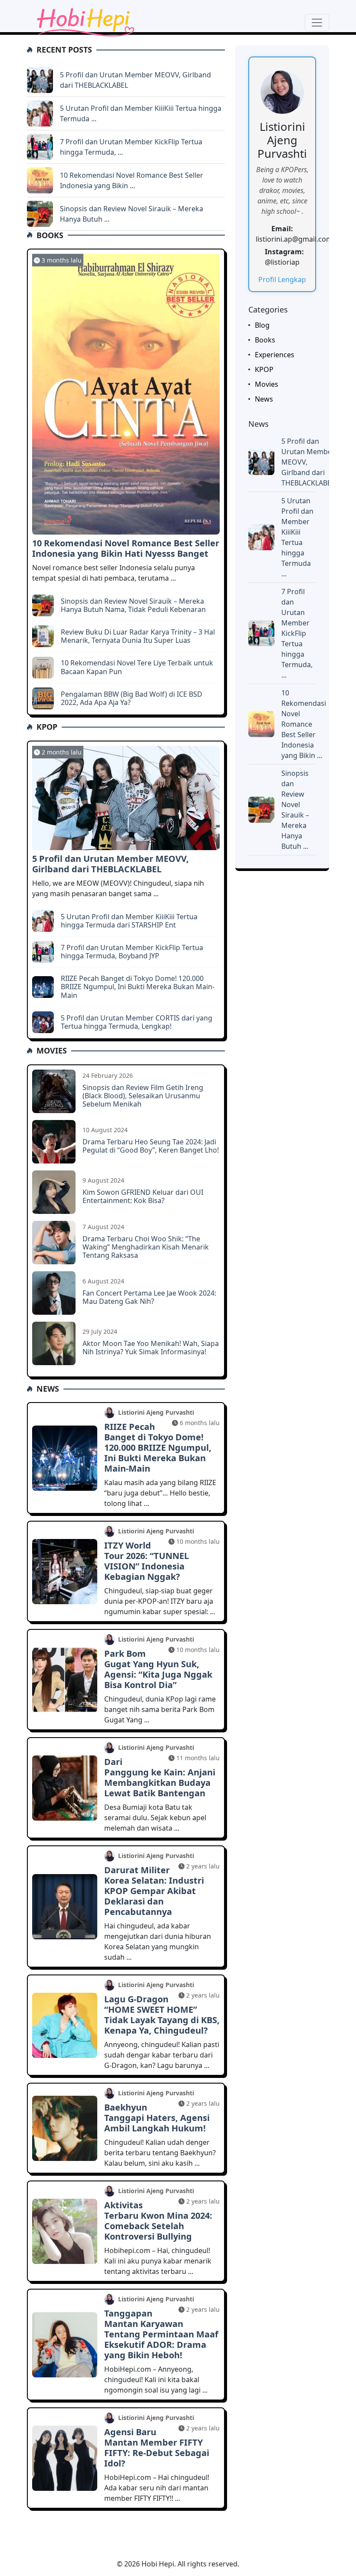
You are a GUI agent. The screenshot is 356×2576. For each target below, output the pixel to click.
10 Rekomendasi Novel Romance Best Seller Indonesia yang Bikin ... (304, 724)
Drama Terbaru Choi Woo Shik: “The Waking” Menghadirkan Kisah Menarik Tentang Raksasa (146, 1247)
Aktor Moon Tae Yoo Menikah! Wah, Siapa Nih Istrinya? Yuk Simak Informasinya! (151, 1348)
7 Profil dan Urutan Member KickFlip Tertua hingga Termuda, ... (297, 633)
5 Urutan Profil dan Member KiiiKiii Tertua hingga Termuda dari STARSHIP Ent (129, 921)
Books (265, 340)
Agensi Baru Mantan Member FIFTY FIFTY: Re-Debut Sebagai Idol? (157, 2448)
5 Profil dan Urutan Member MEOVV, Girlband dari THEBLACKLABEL (110, 864)
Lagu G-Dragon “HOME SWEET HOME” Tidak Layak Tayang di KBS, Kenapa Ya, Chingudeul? (162, 2015)
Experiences (275, 355)
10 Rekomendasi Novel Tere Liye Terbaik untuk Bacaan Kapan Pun (137, 667)
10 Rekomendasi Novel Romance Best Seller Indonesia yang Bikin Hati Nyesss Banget (126, 548)
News (264, 399)
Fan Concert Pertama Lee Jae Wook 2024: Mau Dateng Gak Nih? (149, 1297)
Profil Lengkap (282, 279)
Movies (267, 384)
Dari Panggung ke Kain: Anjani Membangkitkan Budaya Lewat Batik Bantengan (160, 1777)
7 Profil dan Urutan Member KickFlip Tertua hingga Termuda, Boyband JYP (132, 952)
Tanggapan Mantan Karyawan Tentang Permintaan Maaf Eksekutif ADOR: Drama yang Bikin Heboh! (161, 2334)
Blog (262, 325)
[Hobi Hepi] (84, 22)
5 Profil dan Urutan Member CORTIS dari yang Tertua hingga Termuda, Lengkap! (137, 1022)
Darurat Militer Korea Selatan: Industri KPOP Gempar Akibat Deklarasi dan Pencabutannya (154, 1891)
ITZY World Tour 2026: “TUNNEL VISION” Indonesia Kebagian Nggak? (147, 1561)
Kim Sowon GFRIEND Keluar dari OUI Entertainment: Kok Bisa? (143, 1196)
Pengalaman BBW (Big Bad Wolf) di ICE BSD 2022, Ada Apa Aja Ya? (132, 698)
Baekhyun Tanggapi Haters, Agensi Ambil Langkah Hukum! (157, 2118)
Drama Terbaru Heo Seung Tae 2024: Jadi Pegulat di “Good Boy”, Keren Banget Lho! (151, 1146)
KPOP (264, 369)
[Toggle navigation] (317, 23)
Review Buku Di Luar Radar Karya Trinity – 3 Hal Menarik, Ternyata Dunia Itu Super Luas (138, 636)
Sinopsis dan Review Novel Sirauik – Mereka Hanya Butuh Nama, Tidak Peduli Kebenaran (133, 605)
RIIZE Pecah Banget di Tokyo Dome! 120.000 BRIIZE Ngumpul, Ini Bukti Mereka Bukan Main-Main (138, 987)
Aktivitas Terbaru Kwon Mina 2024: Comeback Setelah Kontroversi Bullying (158, 2221)
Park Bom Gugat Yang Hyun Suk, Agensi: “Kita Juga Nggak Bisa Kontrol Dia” (158, 1669)
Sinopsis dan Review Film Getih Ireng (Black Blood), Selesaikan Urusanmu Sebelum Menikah (143, 1096)
